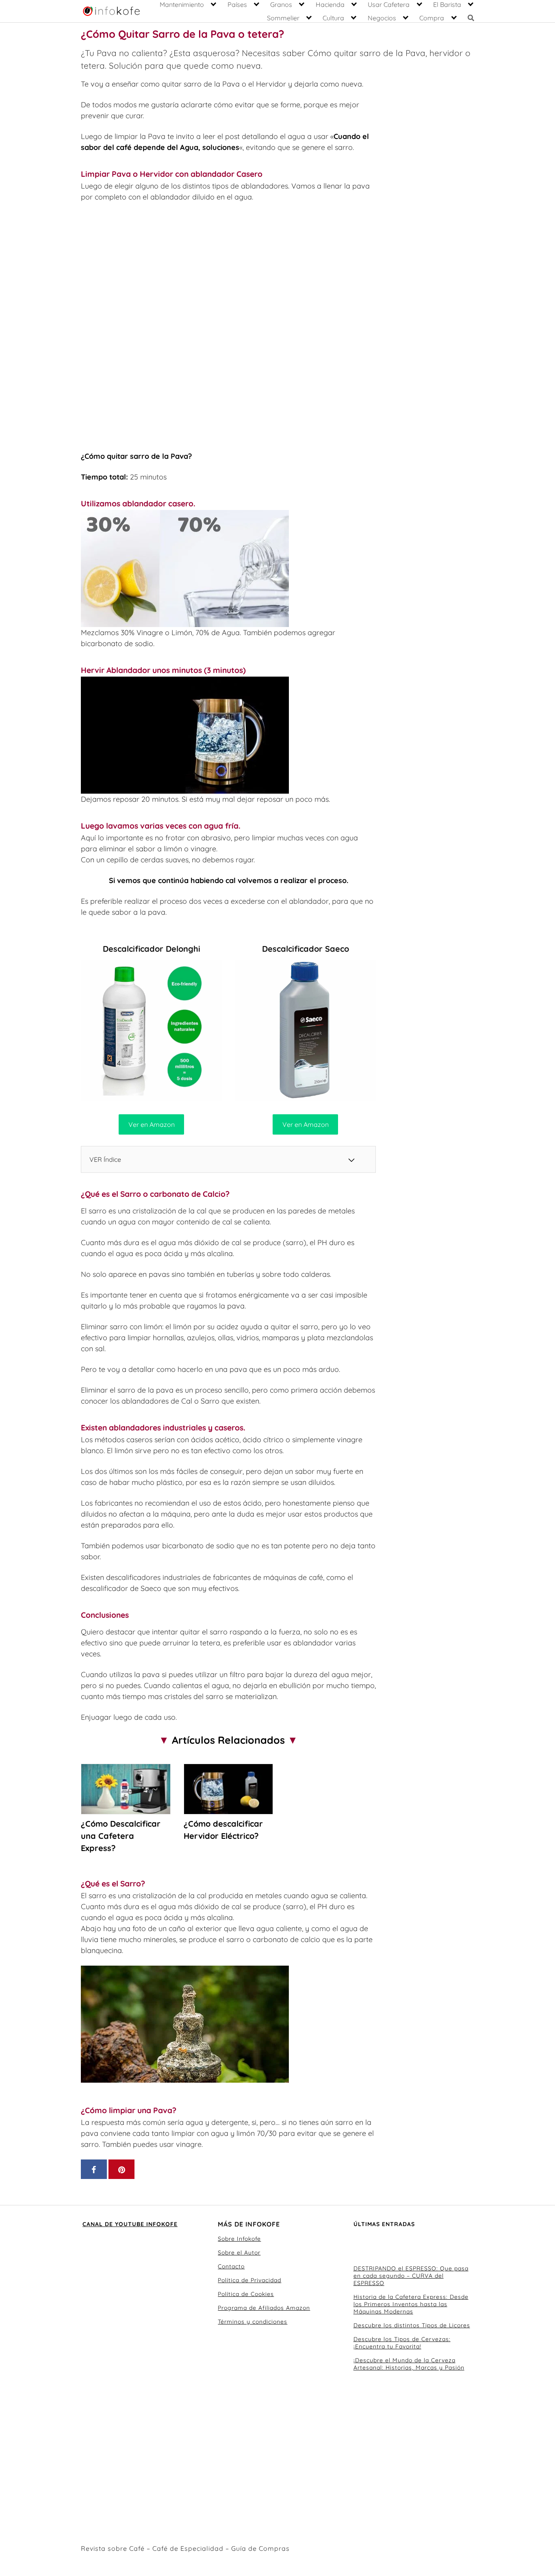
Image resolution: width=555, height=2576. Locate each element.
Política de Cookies (246, 2294)
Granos (281, 4)
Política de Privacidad (249, 2280)
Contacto (231, 2266)
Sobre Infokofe (239, 2239)
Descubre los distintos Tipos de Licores (412, 2325)
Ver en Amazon (152, 1124)
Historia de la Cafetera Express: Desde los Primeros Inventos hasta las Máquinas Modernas (411, 2304)
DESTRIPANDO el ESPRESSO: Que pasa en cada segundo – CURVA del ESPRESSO (411, 2276)
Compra (432, 18)
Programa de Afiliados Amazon (264, 2308)
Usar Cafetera (389, 4)
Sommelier (283, 18)
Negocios (382, 18)
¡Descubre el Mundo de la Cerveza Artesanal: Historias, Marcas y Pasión (409, 2364)
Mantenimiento (182, 4)
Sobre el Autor (239, 2253)
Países (237, 4)
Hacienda (330, 4)
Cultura (333, 18)
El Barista (447, 4)
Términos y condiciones (253, 2322)
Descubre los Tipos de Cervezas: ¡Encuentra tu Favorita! (402, 2343)
